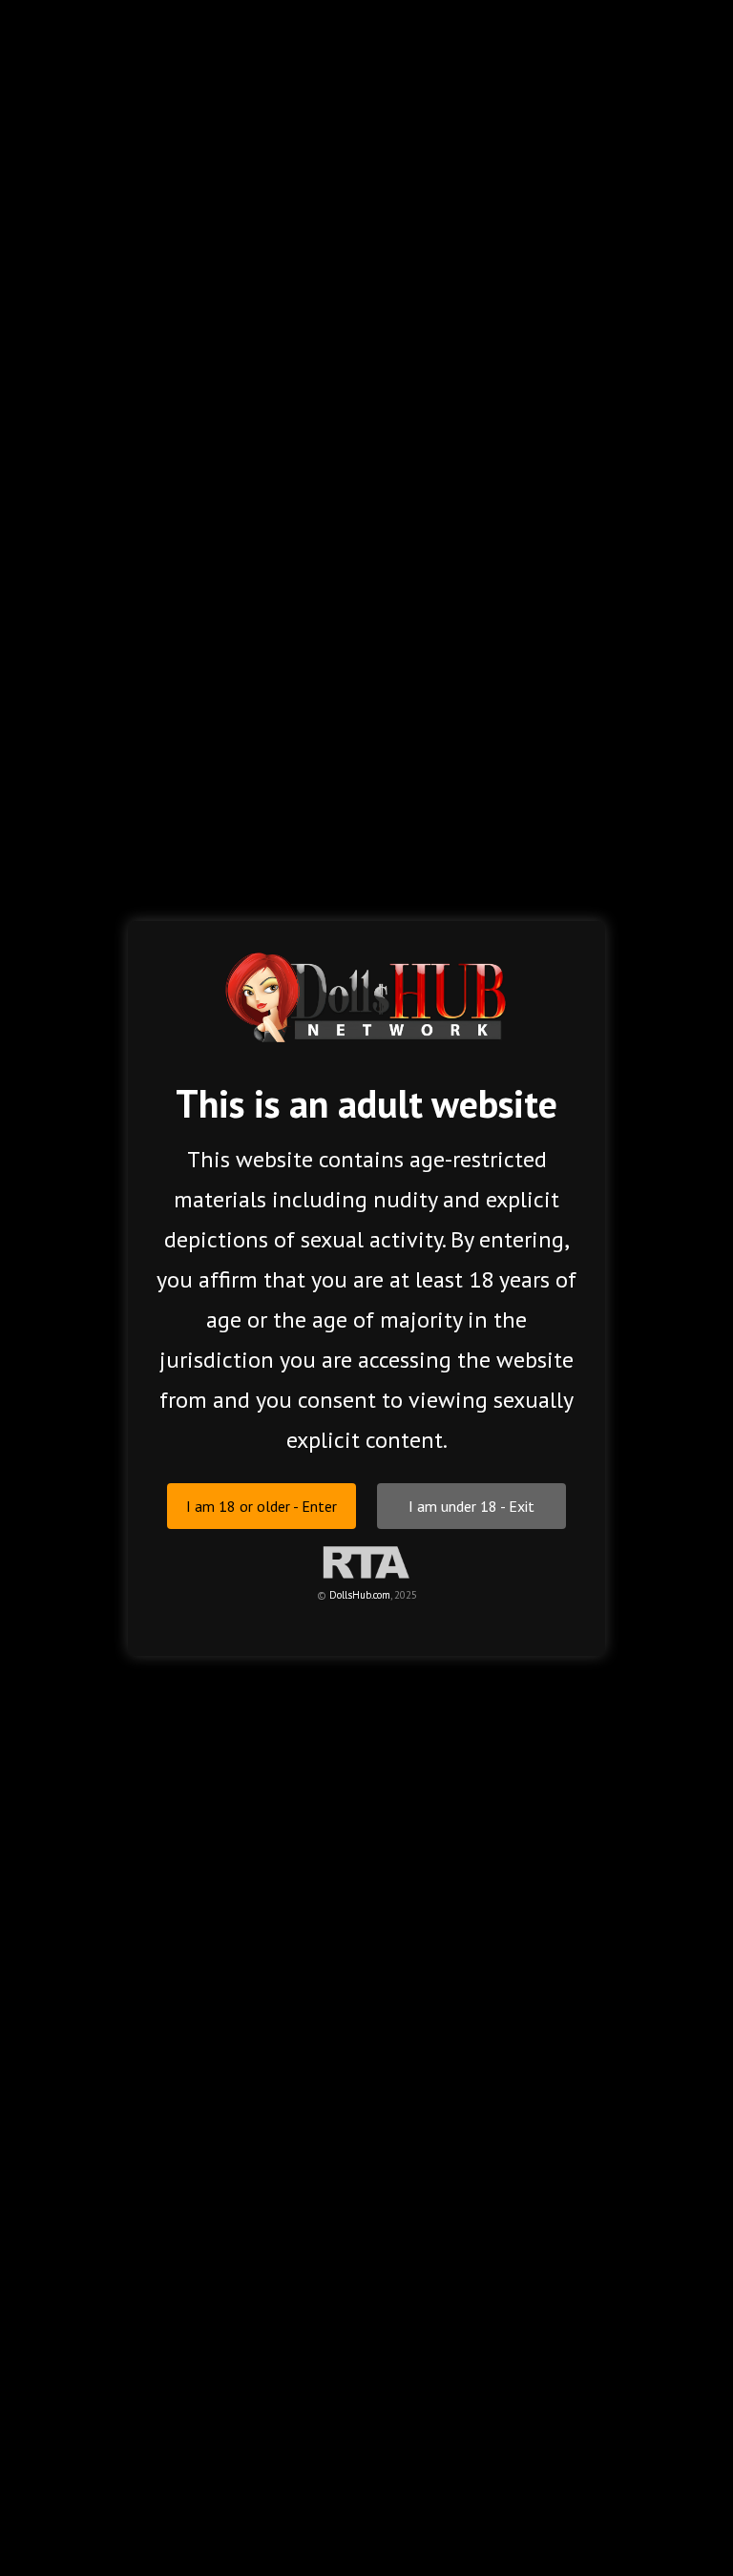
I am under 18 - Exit (471, 1505)
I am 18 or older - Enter (262, 1505)
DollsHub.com (360, 1594)
